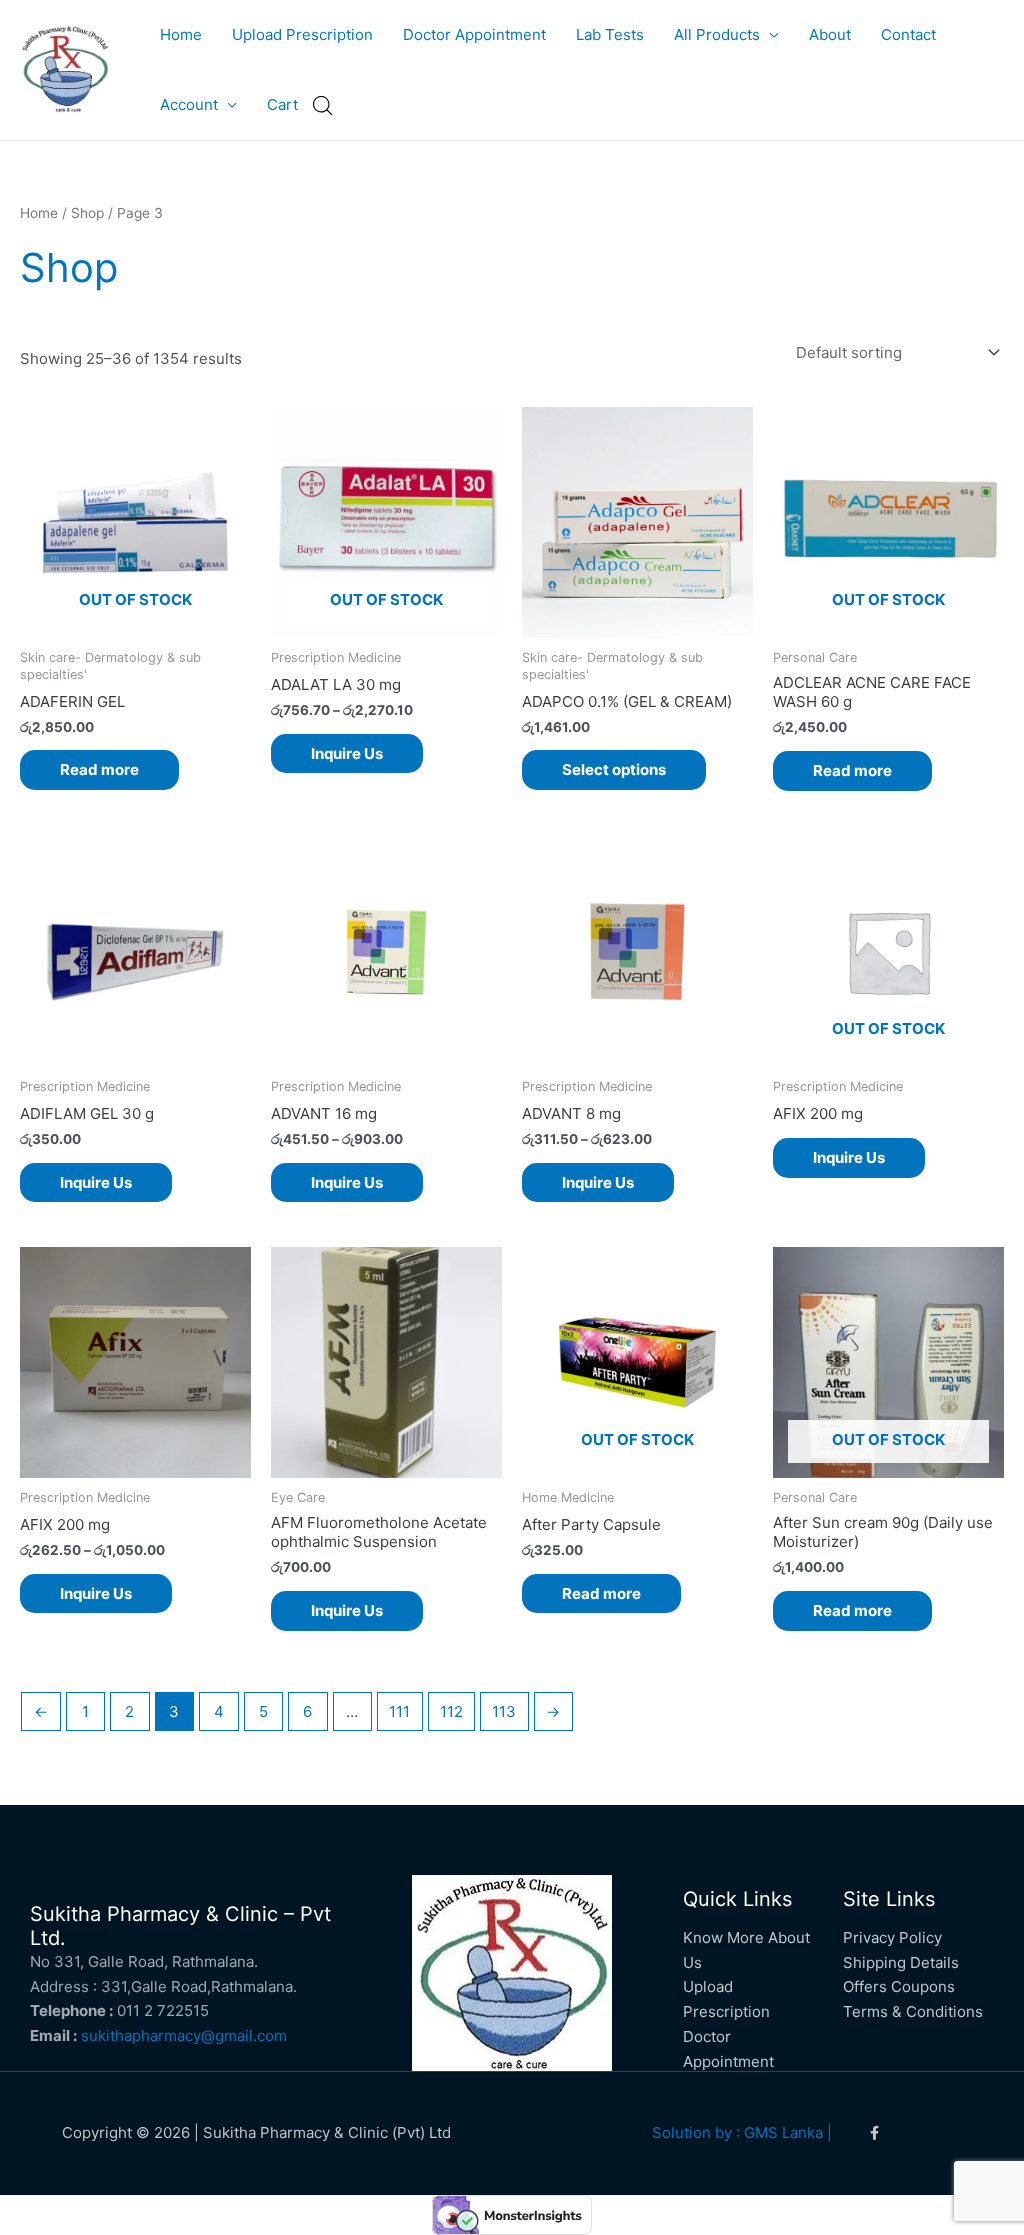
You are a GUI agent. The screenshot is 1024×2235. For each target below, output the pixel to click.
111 (399, 1711)
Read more (99, 769)
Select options (614, 769)
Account (189, 104)
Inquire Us (347, 753)
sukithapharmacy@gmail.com (184, 2035)
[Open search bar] (323, 105)
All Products (717, 34)
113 (504, 1711)
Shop (87, 213)
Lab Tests (610, 34)
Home (181, 34)
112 (451, 1711)
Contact (908, 34)
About (830, 34)
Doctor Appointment (474, 34)
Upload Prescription (302, 34)
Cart (282, 104)
